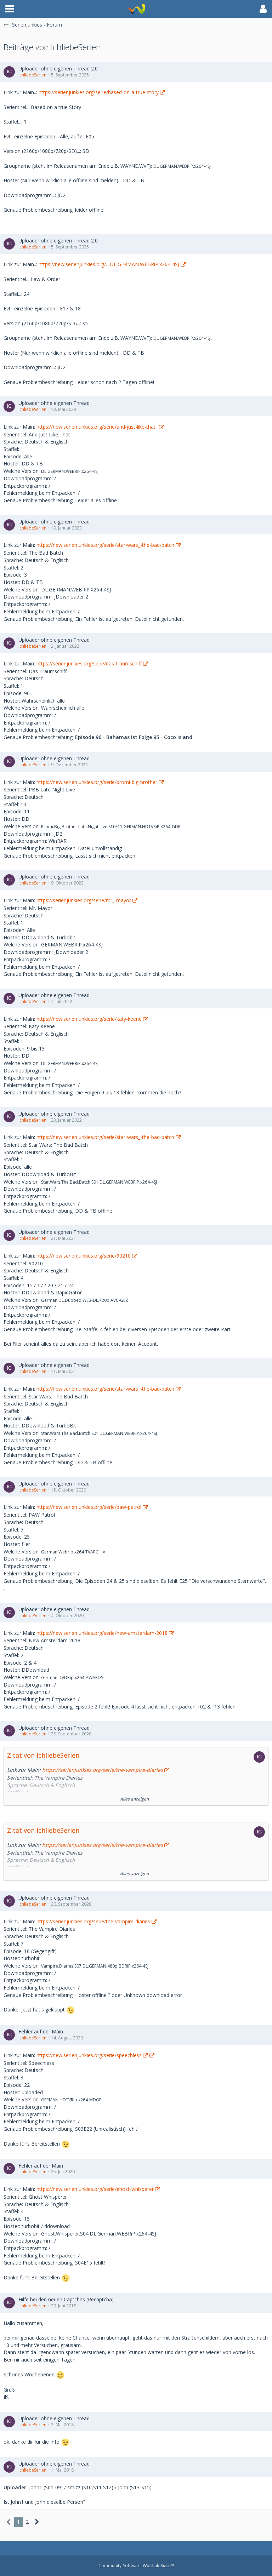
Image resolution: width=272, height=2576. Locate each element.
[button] (10, 9)
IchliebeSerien (32, 75)
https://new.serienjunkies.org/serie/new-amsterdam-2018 (102, 1633)
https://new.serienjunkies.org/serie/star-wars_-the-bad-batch (105, 545)
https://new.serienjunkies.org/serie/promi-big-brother (97, 782)
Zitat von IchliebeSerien (43, 1755)
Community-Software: (136, 2566)
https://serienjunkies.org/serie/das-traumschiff (89, 663)
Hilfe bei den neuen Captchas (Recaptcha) (66, 2299)
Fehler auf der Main (41, 2031)
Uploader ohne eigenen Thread (54, 403)
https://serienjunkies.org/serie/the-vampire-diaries (103, 1770)
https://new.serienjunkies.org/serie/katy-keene (89, 1019)
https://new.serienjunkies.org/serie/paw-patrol (89, 1507)
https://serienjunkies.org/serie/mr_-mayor (84, 900)
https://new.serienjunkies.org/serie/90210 (84, 1256)
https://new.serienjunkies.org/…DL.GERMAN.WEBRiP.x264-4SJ (109, 264)
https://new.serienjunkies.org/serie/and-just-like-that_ (97, 427)
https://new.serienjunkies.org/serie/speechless (89, 2055)
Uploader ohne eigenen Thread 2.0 (58, 68)
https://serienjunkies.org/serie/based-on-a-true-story (99, 92)
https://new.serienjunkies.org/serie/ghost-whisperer (95, 2189)
